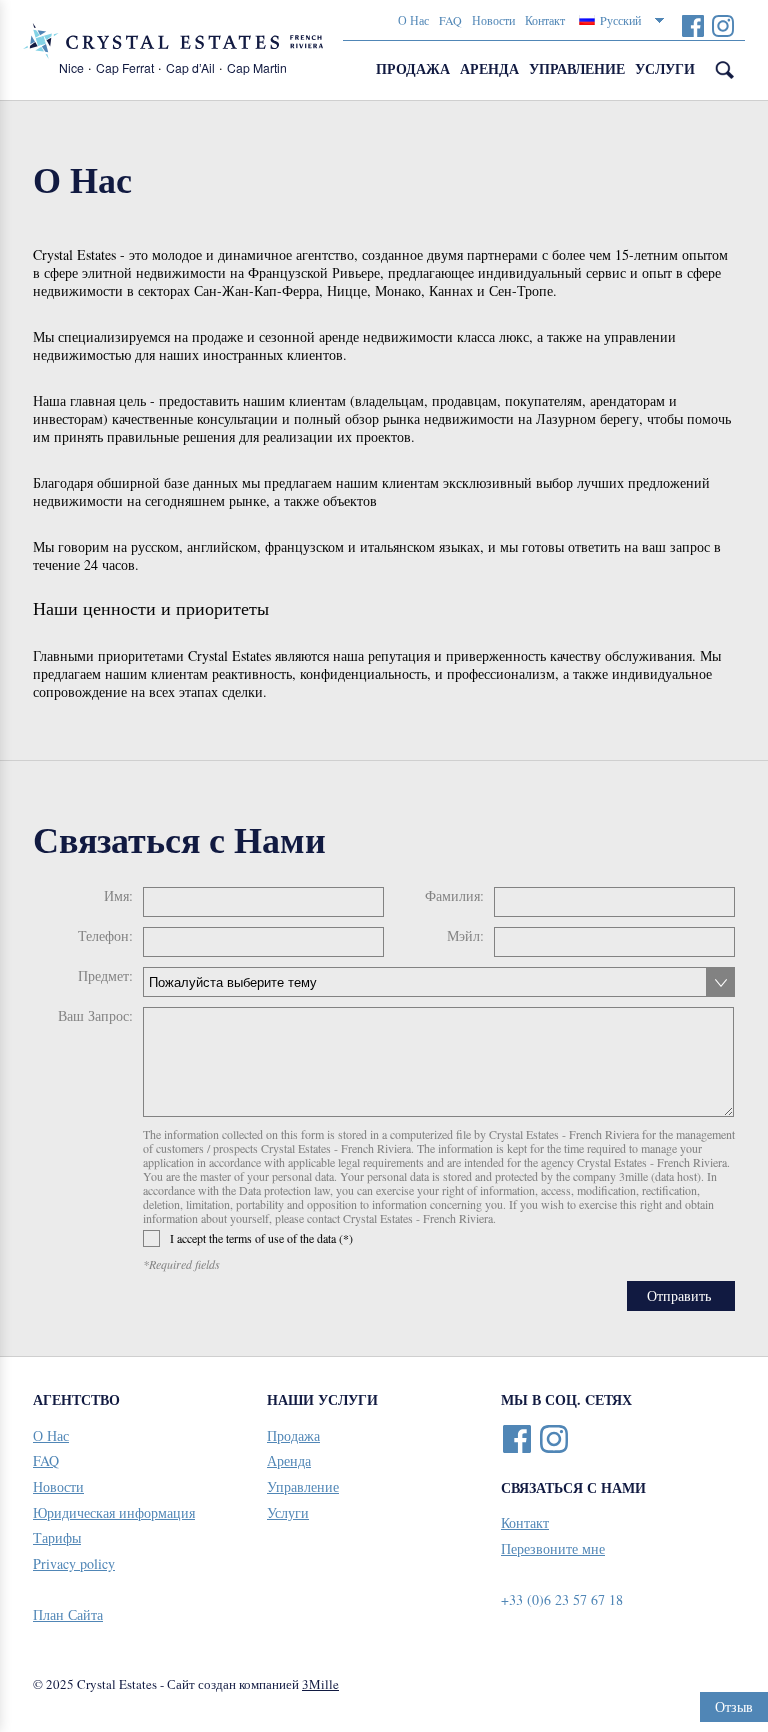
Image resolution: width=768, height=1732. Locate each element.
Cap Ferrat (125, 67)
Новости (493, 20)
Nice (71, 67)
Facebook (692, 25)
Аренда (489, 68)
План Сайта (68, 1614)
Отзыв (734, 1706)
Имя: (118, 896)
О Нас (413, 20)
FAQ (450, 20)
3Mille (320, 1684)
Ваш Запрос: (95, 1016)
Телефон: (105, 936)
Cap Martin (257, 67)
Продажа (413, 68)
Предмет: (105, 976)
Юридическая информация (114, 1512)
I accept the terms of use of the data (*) (261, 1238)
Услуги (665, 68)
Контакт (545, 20)
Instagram (722, 25)
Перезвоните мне (553, 1548)
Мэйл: (465, 936)
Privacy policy (74, 1563)
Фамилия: (454, 896)
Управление (577, 68)
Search (725, 70)
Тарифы (57, 1537)
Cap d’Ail (190, 67)
